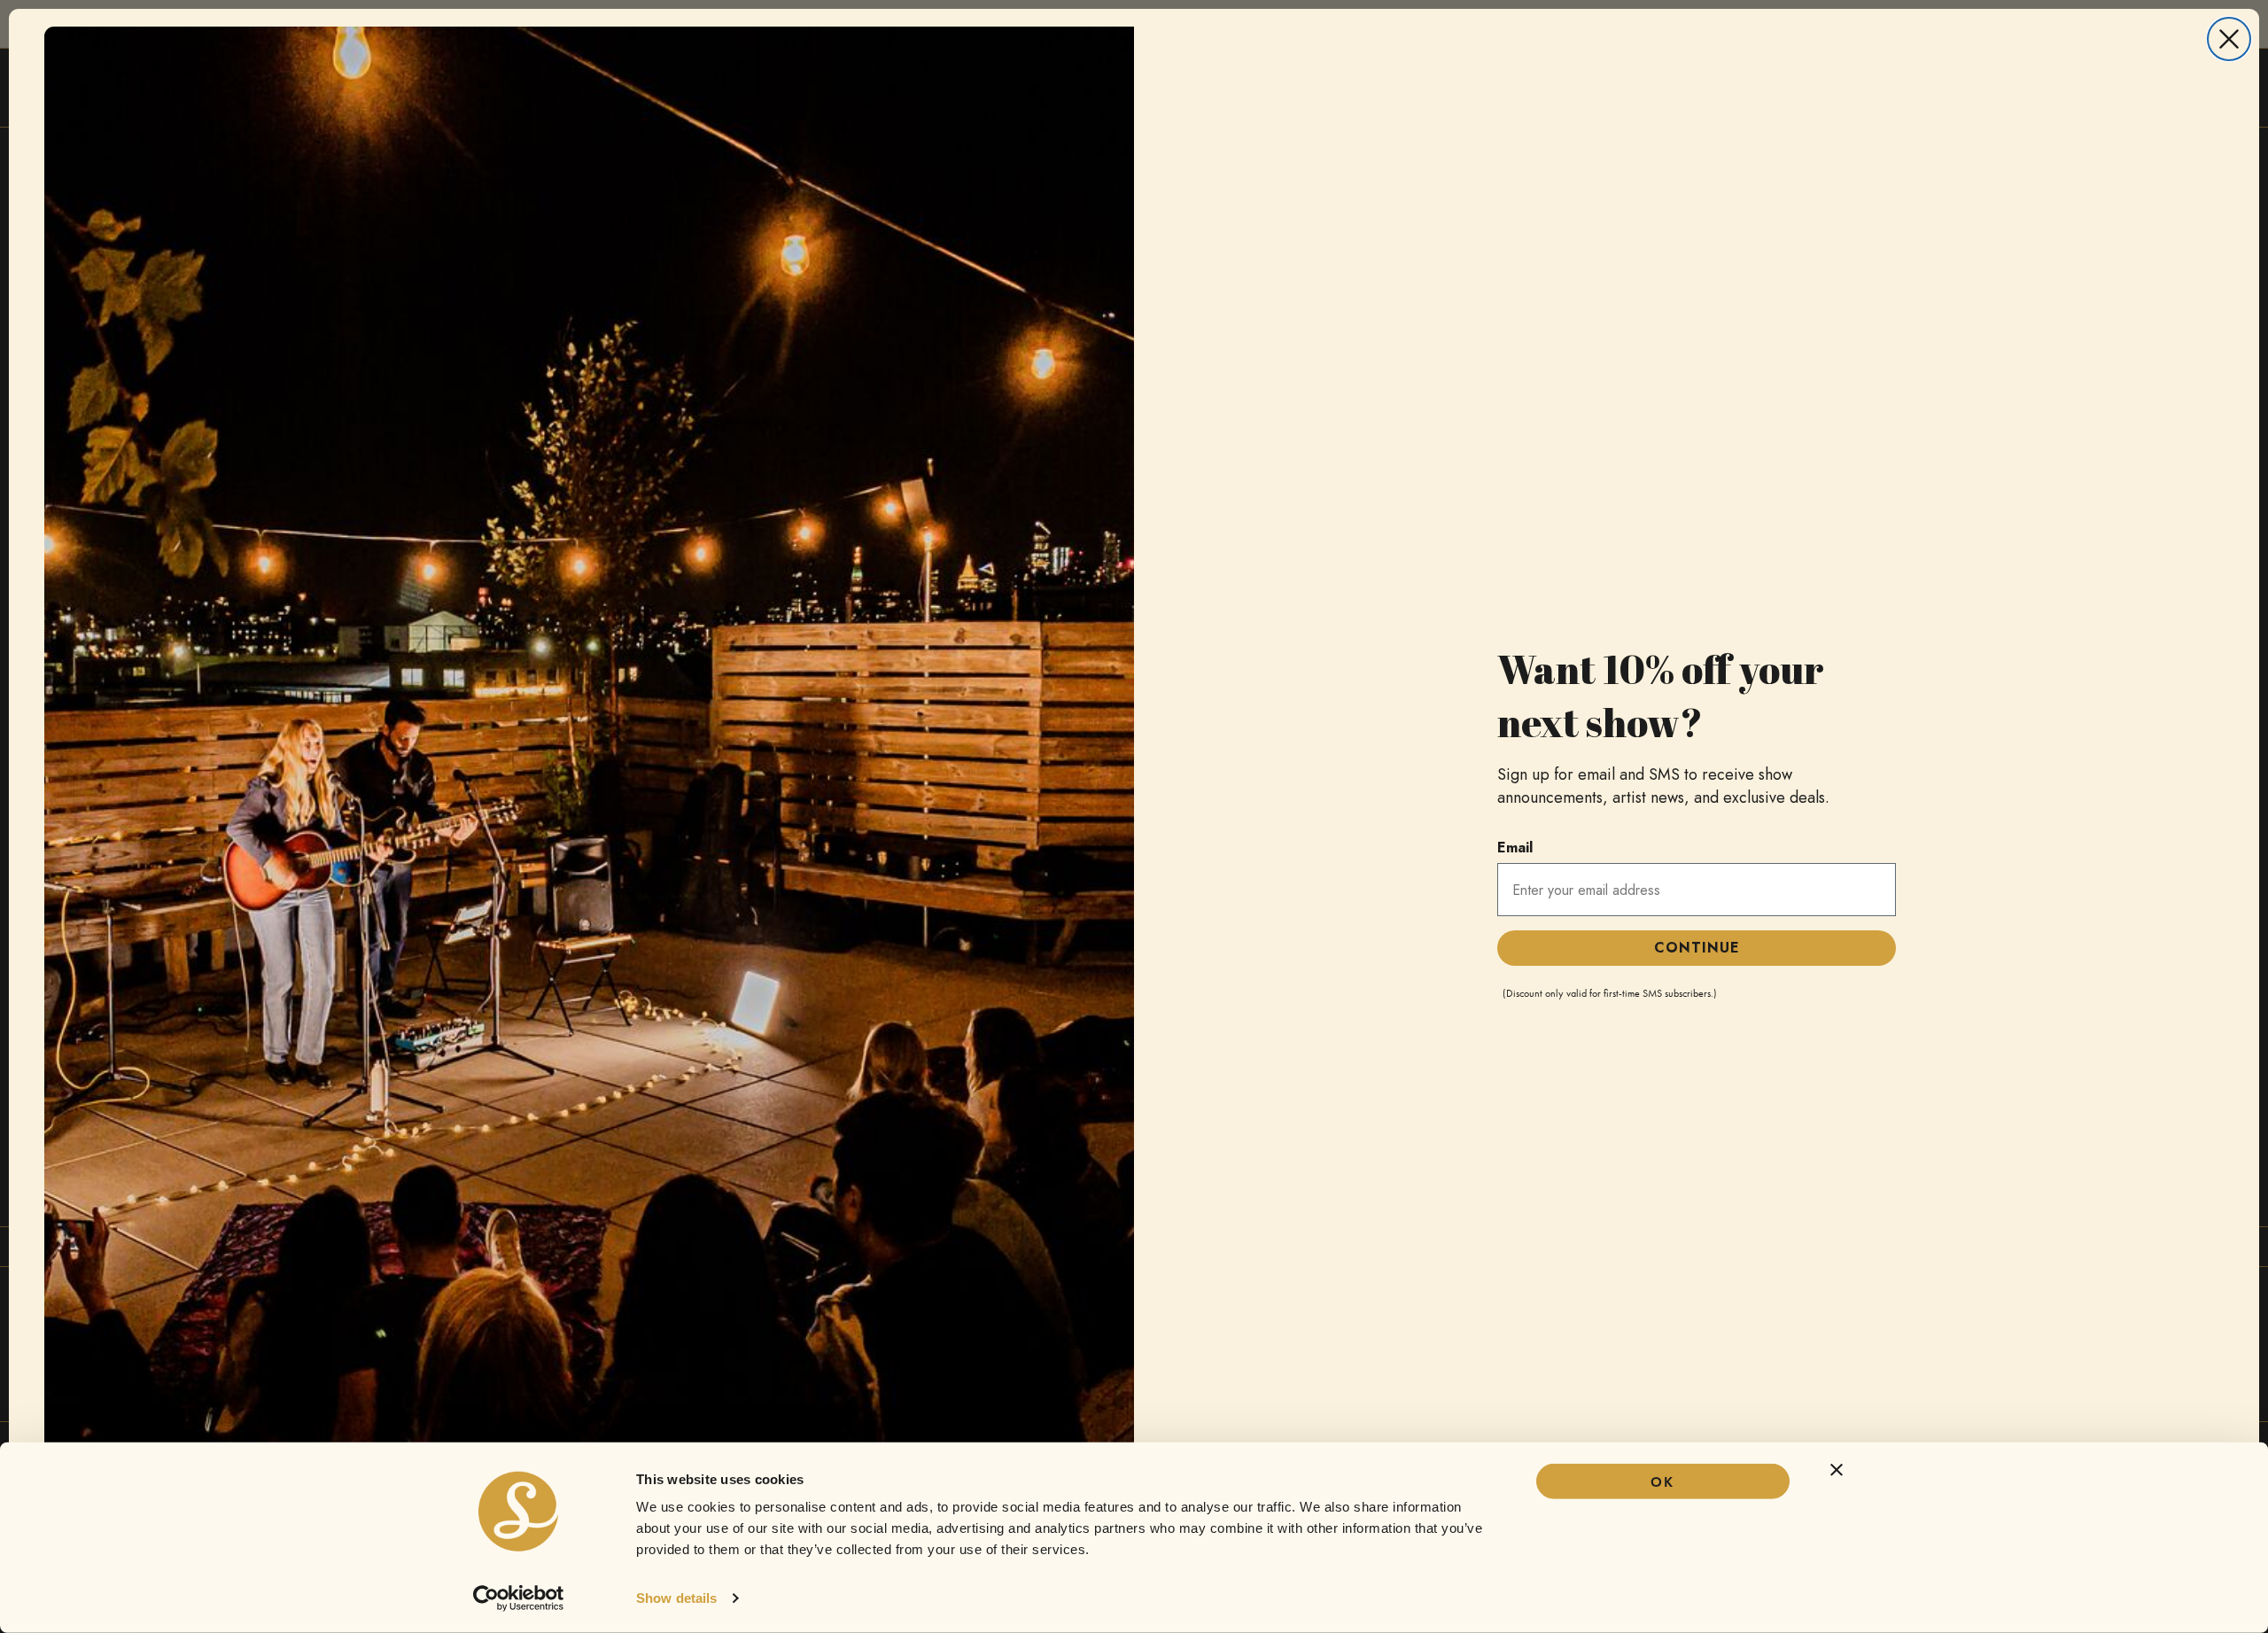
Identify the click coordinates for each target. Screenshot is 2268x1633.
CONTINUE (1697, 948)
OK (1662, 1482)
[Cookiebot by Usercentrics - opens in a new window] (519, 1598)
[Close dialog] (2229, 39)
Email (1515, 848)
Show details (676, 1598)
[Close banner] (1837, 1470)
